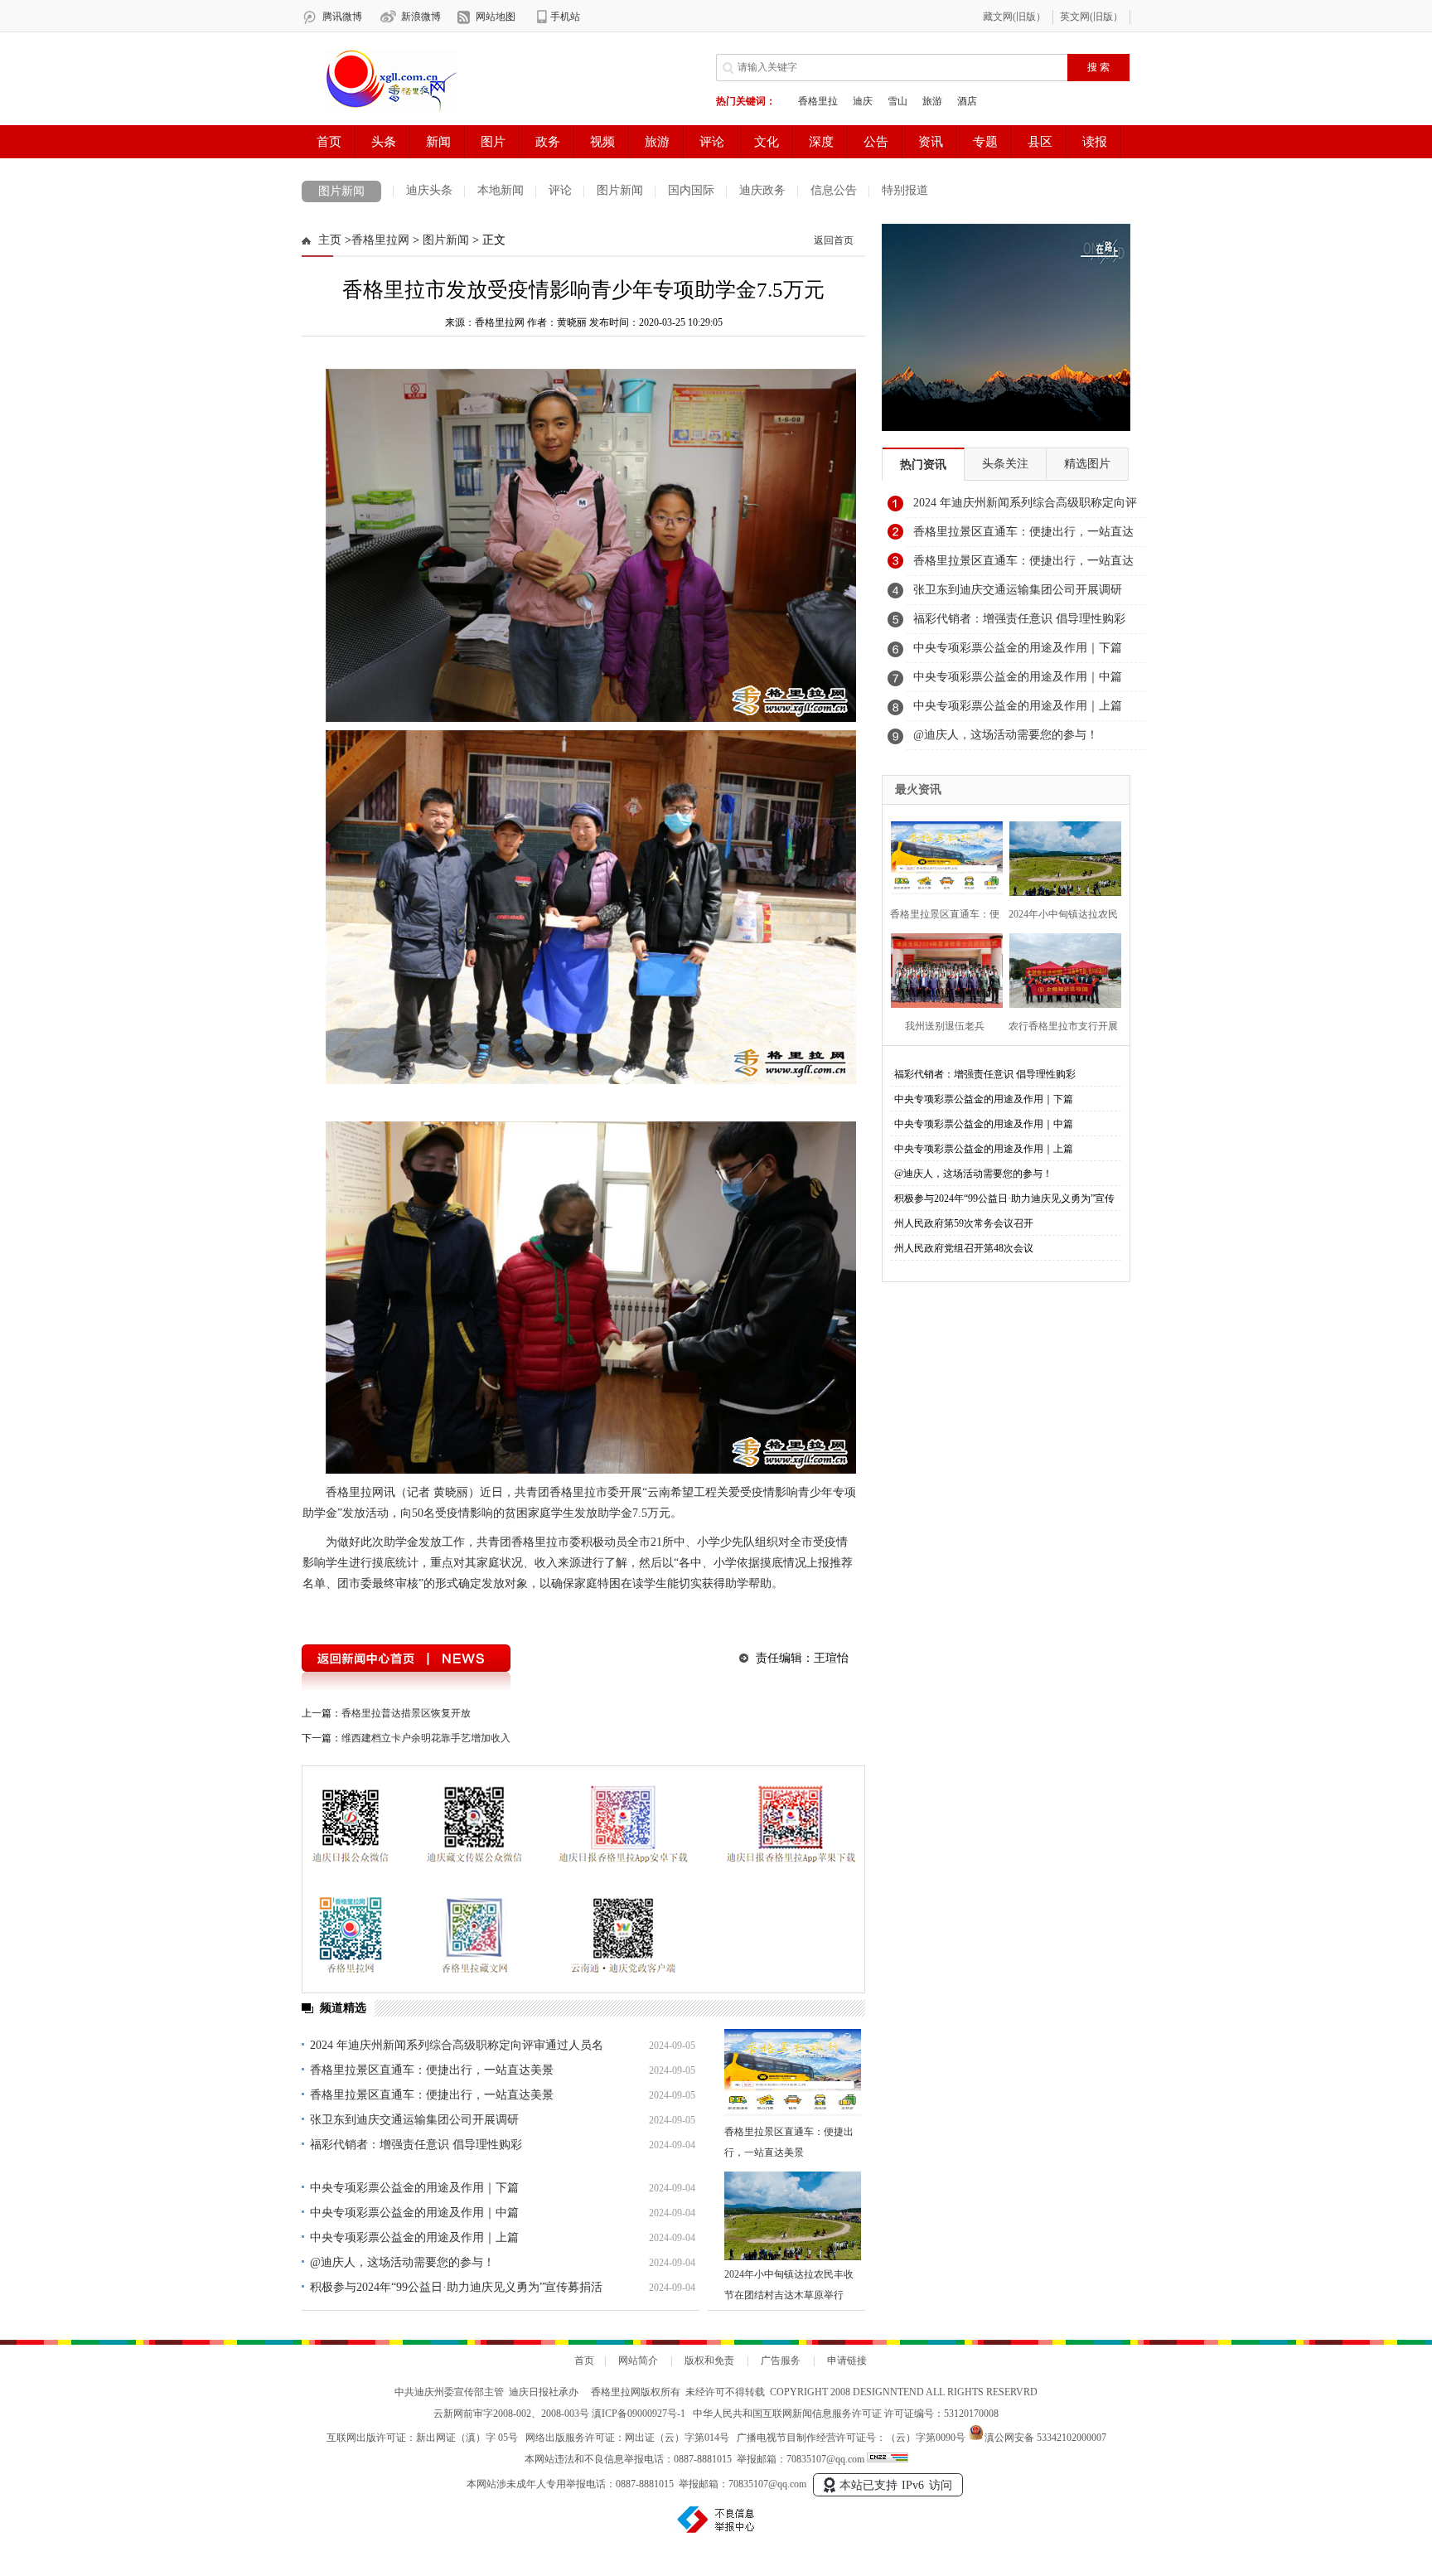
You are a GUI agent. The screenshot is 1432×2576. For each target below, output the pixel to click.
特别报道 (905, 190)
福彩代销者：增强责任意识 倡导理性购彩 (416, 2145)
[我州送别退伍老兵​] (942, 968)
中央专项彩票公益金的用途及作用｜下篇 (414, 2188)
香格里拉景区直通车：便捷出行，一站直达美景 (432, 2070)
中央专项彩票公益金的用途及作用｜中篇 (414, 2213)
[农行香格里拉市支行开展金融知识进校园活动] (1060, 968)
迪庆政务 (762, 190)
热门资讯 (923, 465)
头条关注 (1005, 464)
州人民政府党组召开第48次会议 (964, 1248)
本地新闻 (501, 190)
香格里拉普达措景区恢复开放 (406, 1713)
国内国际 (691, 190)
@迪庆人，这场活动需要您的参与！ (402, 2262)
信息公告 (834, 190)
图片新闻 (341, 191)
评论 (560, 190)
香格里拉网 (380, 240)
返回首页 (834, 240)
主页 (330, 240)
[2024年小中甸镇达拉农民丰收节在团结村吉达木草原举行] (793, 2216)
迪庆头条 (429, 190)
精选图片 (1087, 464)
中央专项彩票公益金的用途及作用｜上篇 (414, 2237)
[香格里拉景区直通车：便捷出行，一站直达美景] (793, 2073)
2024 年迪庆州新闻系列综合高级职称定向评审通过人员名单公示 (1025, 507)
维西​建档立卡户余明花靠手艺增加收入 (426, 1738)
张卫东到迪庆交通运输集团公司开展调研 (414, 2120)
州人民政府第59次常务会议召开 (964, 1223)
